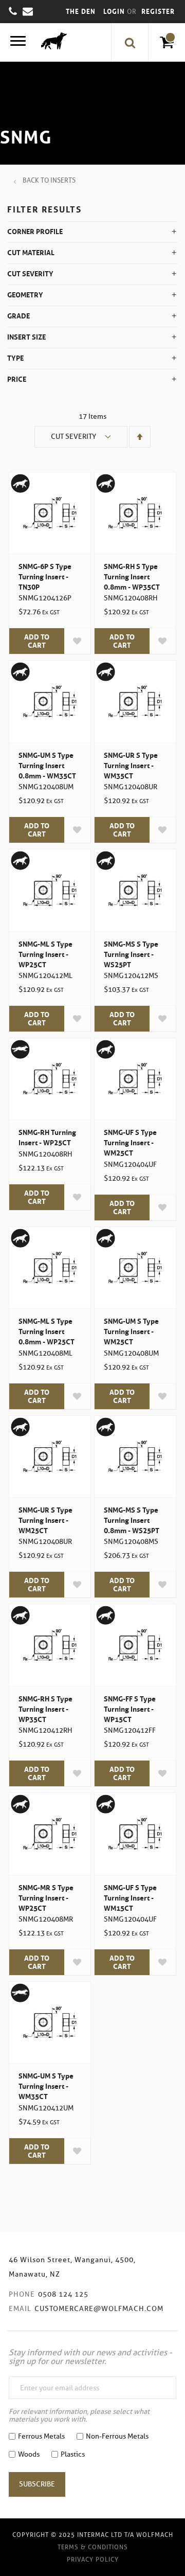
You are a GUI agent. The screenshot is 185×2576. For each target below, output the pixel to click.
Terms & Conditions (93, 2547)
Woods (29, 2454)
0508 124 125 (63, 2294)
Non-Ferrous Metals (117, 2436)
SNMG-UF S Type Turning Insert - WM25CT (130, 1143)
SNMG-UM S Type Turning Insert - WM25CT (131, 1331)
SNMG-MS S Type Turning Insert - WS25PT (131, 954)
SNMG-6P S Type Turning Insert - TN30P (45, 577)
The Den (81, 12)
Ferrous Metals (41, 2436)
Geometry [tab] (25, 295)
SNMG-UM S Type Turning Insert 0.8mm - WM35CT (47, 766)
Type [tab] (15, 358)
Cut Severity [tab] (30, 274)
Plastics (73, 2454)
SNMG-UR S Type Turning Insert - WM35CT (131, 766)
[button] (77, 641)
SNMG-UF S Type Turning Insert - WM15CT (130, 1898)
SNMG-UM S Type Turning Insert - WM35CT (46, 2086)
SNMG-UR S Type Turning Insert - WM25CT (45, 1520)
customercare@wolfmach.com (99, 2309)
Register (158, 12)
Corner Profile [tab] (35, 232)
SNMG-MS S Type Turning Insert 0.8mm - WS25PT (132, 1520)
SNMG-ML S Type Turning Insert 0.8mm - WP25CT (47, 1331)
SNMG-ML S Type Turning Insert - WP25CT (45, 954)
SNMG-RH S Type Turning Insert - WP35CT (45, 1709)
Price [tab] (17, 379)
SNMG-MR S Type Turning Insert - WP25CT (46, 1898)
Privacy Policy (93, 2559)
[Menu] (18, 42)
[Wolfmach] (51, 42)
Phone (22, 2294)
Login (115, 12)
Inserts (63, 180)
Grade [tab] (18, 316)
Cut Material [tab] (31, 253)
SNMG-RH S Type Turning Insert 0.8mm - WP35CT (132, 577)
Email (20, 2309)
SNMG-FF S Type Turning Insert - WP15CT (130, 1709)
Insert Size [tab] (26, 337)
